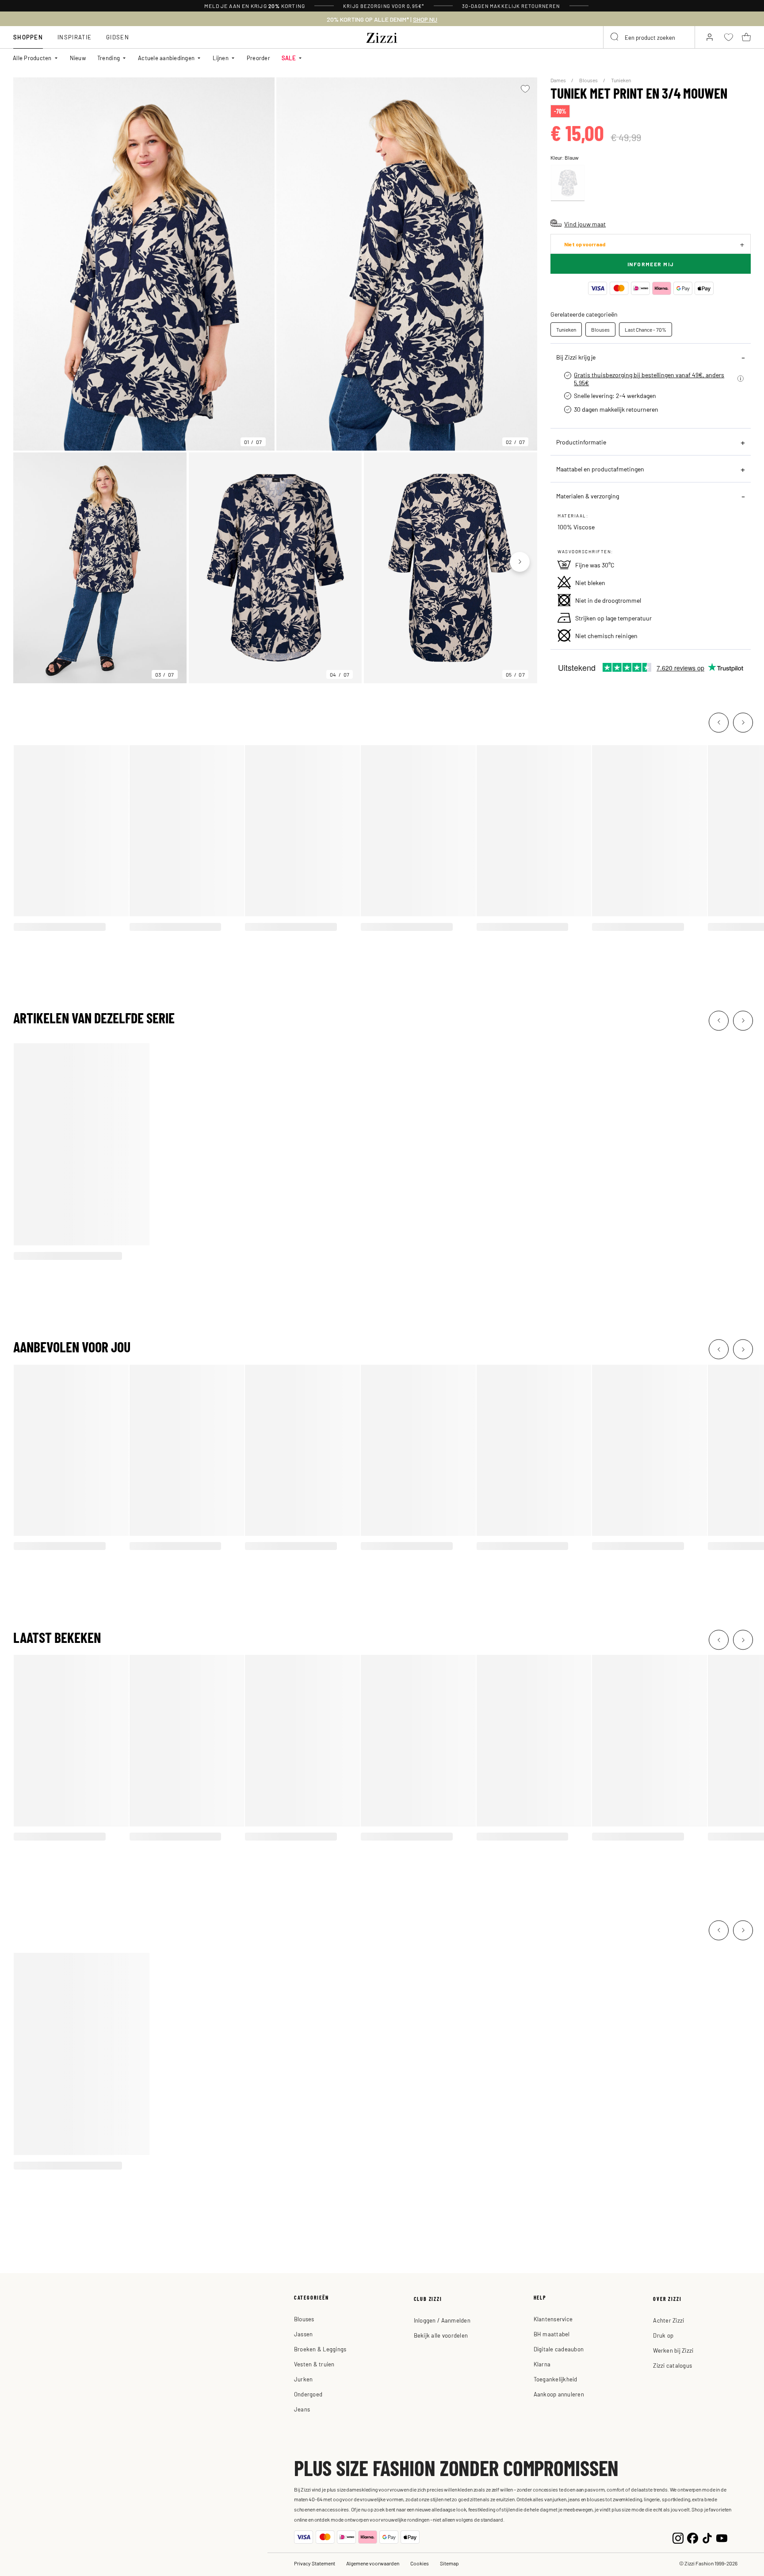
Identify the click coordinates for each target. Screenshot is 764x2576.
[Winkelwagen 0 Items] (746, 37)
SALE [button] (289, 58)
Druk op (663, 2335)
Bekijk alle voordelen (441, 2335)
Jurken (304, 2379)
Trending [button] (109, 58)
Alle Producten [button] (32, 58)
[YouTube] (722, 2537)
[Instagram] (678, 2537)
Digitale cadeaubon (559, 2349)
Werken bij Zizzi (673, 2350)
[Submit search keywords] (615, 37)
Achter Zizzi (668, 2320)
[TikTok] (707, 2537)
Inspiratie (74, 37)
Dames (559, 80)
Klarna (542, 2364)
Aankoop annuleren (559, 2394)
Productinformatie (581, 442)
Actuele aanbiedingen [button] (166, 58)
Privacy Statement (315, 2563)
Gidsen (118, 37)
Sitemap (449, 2563)
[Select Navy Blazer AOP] (568, 183)
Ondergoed (308, 2394)
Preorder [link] (258, 58)
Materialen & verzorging (588, 496)
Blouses (589, 80)
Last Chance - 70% (646, 329)
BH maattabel (552, 2334)
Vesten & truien (314, 2364)
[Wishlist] (525, 89)
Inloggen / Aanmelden (442, 2320)
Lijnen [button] (221, 58)
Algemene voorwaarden (373, 2563)
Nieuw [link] (78, 58)
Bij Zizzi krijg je (576, 357)
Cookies (420, 2563)
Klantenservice (553, 2319)
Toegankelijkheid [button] (556, 2379)
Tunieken (621, 80)
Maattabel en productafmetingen (600, 469)
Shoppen (28, 37)
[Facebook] (693, 2537)
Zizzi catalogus (672, 2365)
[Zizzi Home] (382, 36)
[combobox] (649, 37)
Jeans (302, 2409)
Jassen (304, 2334)
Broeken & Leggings (320, 2349)
